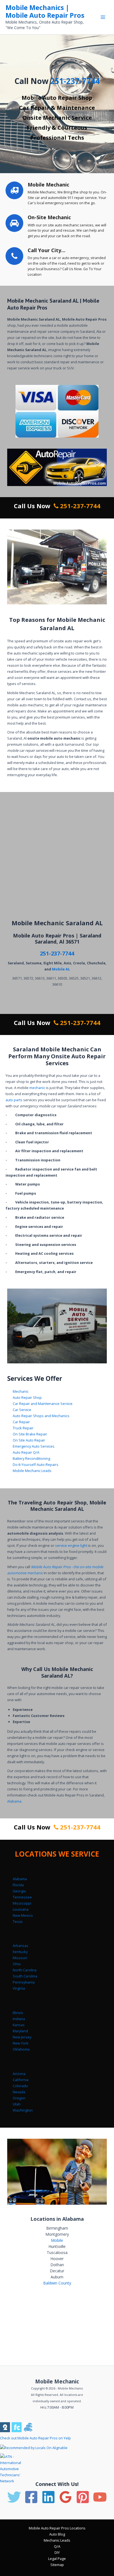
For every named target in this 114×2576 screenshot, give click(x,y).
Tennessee (22, 1897)
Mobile (57, 2240)
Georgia (19, 1891)
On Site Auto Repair (29, 1440)
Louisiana (21, 1909)
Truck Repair (23, 1428)
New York (21, 2043)
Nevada (19, 2092)
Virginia (19, 1988)
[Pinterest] (83, 2497)
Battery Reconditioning (31, 1458)
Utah (17, 2104)
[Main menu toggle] (103, 17)
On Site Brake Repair (30, 1434)
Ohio (17, 1964)
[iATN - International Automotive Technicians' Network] (16, 2468)
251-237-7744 (75, 81)
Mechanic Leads (57, 2540)
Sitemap (57, 2565)
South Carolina (25, 1976)
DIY (57, 2552)
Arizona (19, 2074)
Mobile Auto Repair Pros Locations (57, 2528)
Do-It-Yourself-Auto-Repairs (36, 1465)
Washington (23, 2110)
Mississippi (22, 1903)
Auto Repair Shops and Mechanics (41, 1416)
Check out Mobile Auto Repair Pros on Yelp (35, 2438)
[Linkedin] (48, 2497)
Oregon (19, 2098)
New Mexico (23, 1915)
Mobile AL (61, 969)
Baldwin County (57, 2283)
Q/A (57, 2546)
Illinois (18, 2013)
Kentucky (20, 1952)
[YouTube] (100, 2497)
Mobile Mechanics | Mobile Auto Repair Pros (45, 11)
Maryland (20, 2031)
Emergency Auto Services (34, 1446)
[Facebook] (31, 2497)
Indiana (19, 2019)
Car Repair (21, 1422)
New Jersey (22, 2037)
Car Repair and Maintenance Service (43, 1404)
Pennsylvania (24, 1982)
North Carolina (25, 1970)
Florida (18, 1885)
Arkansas (20, 1946)
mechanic (37, 1088)
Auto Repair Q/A (26, 1452)
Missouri (20, 1958)
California (21, 2080)
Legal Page (57, 2559)
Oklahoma (21, 2049)
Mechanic (21, 1391)
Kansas (19, 2025)
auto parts (14, 1100)
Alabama (14, 1801)
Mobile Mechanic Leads (32, 1471)
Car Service (22, 1410)
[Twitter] (14, 2497)
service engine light (71, 1545)
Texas (18, 1921)
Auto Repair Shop (27, 1397)
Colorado (20, 2086)
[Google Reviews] (66, 2497)
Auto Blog (57, 2534)
